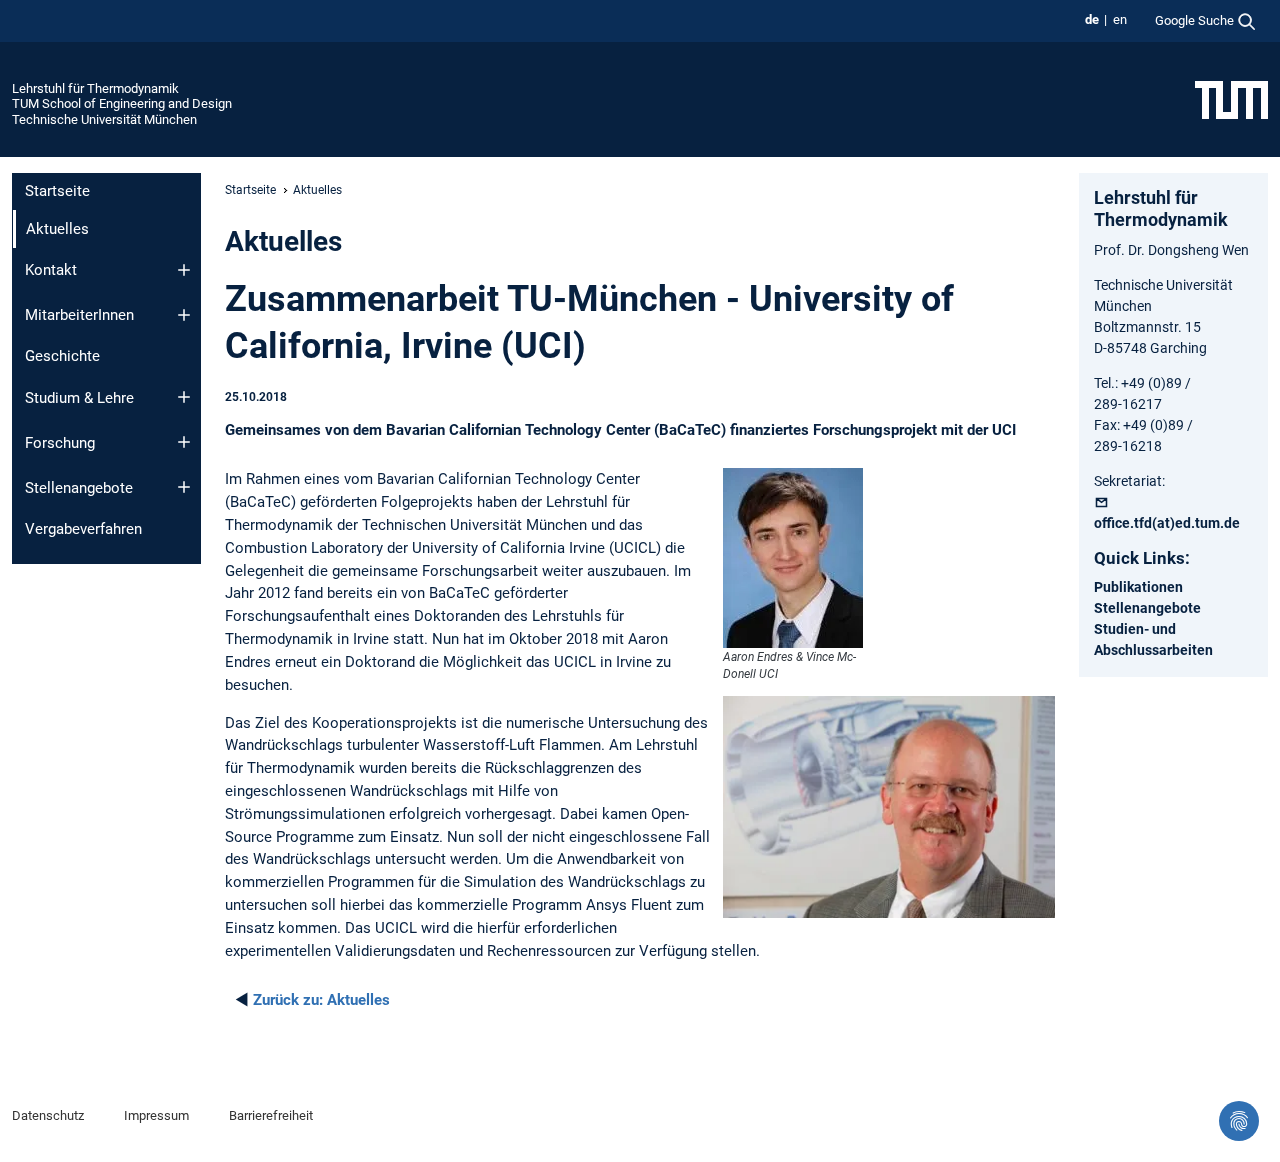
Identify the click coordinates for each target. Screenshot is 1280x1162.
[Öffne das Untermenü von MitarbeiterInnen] (184, 315)
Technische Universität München (104, 119)
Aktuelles (321, 1000)
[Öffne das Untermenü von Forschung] (184, 442)
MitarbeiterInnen (79, 315)
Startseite (57, 191)
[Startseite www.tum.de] (1231, 99)
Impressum (156, 1115)
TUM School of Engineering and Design (122, 103)
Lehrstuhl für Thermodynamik (95, 88)
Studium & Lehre (79, 398)
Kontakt (51, 270)
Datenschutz (48, 1115)
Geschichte (62, 356)
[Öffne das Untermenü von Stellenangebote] (184, 487)
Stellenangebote (79, 488)
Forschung (60, 443)
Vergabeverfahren (83, 529)
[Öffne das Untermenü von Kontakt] (184, 270)
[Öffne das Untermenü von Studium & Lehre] (184, 397)
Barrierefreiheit (271, 1115)
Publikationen (1138, 587)
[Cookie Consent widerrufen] (1239, 1121)
